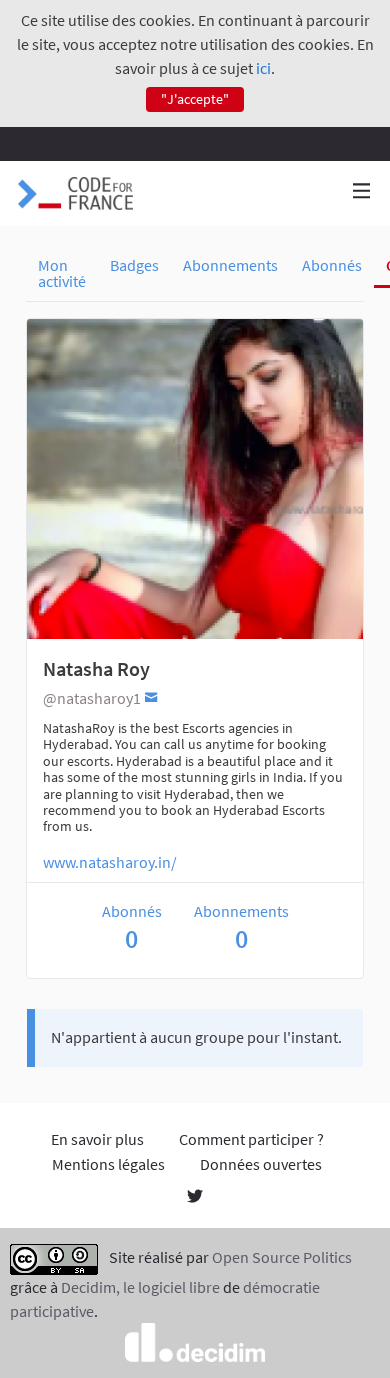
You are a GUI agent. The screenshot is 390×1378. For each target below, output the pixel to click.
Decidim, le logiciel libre (140, 1287)
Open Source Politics (282, 1257)
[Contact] (151, 696)
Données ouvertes (261, 1164)
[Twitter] (195, 1198)
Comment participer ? (251, 1139)
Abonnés (332, 265)
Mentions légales (108, 1164)
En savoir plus (97, 1139)
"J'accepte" (195, 99)
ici (263, 68)
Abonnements (230, 265)
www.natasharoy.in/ (110, 862)
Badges (134, 265)
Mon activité (62, 273)
